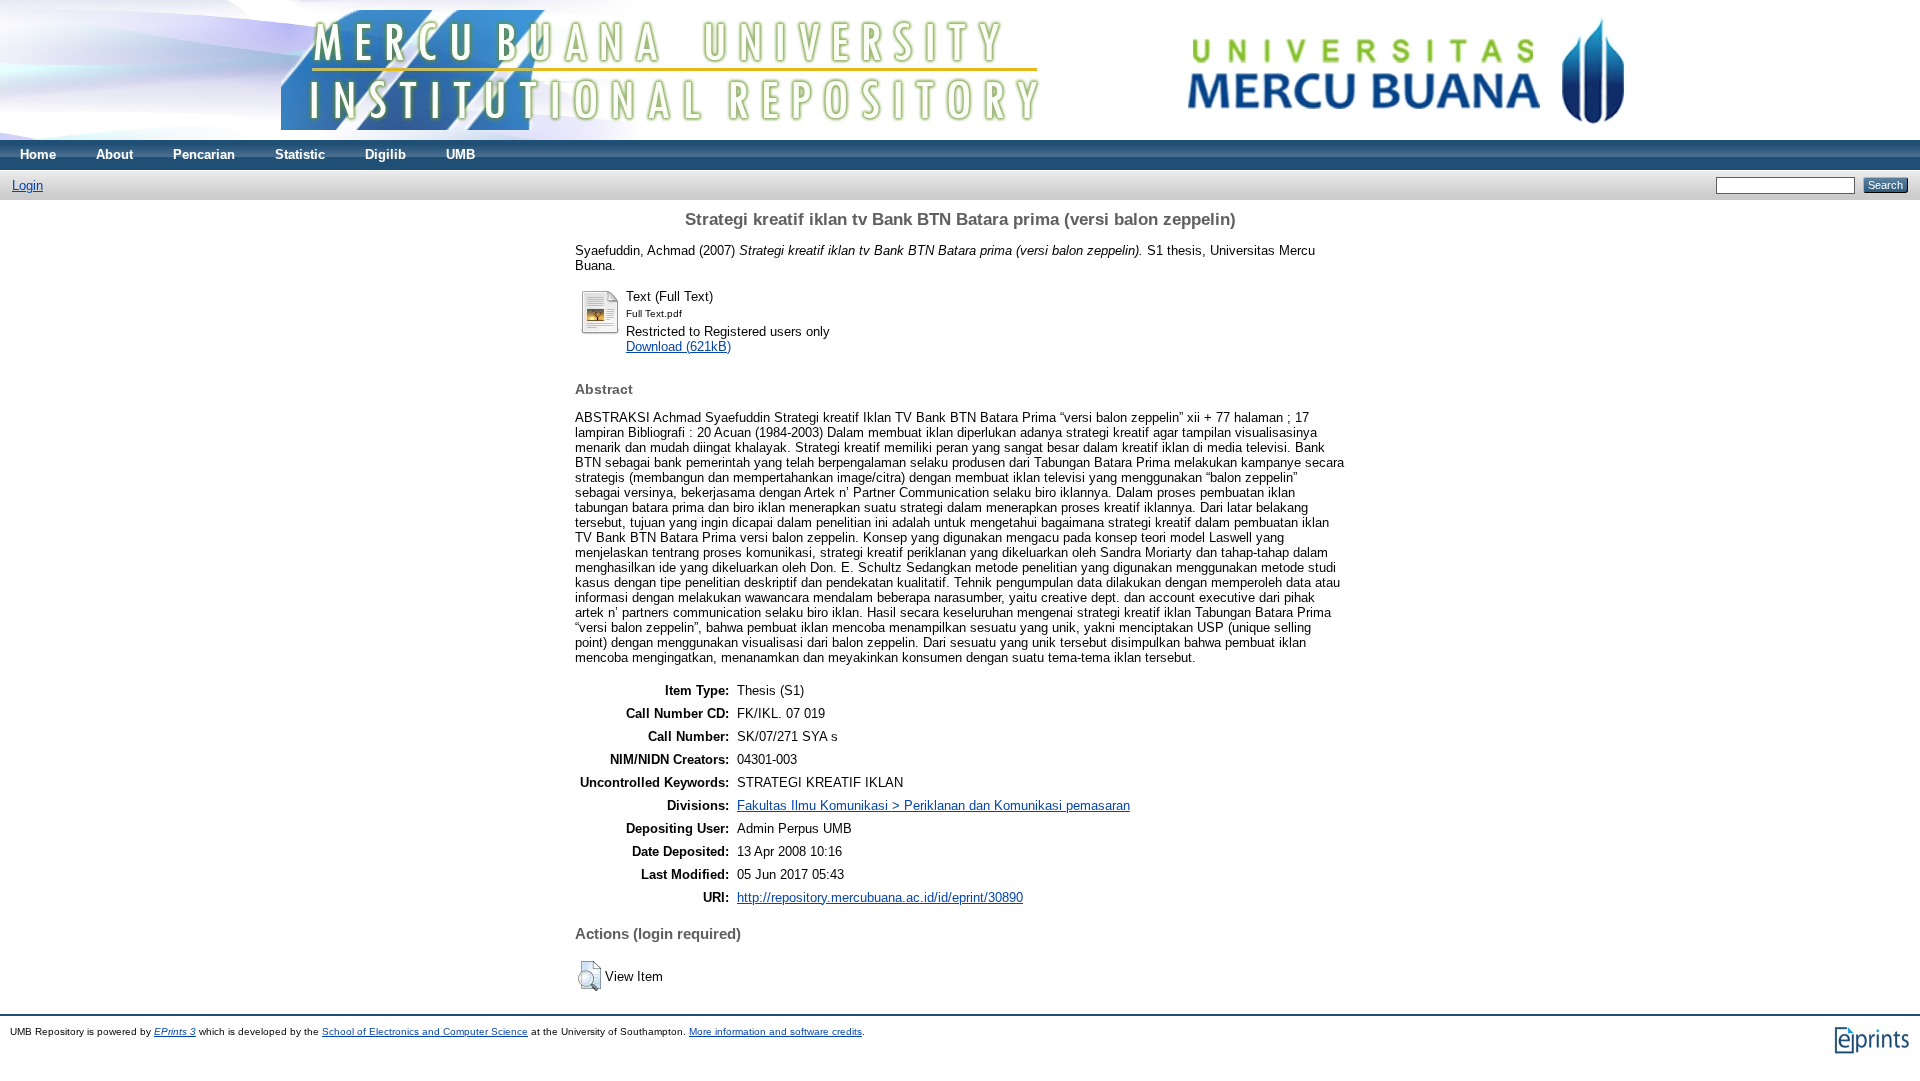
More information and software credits (775, 1031)
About (114, 154)
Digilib (385, 154)
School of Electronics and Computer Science (425, 1031)
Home (38, 154)
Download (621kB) (678, 346)
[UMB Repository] (960, 135)
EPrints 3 (175, 1031)
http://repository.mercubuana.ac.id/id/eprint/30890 (880, 897)
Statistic (300, 154)
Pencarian (204, 154)
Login (27, 185)
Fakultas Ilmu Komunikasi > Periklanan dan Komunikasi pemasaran (933, 805)
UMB (460, 154)
